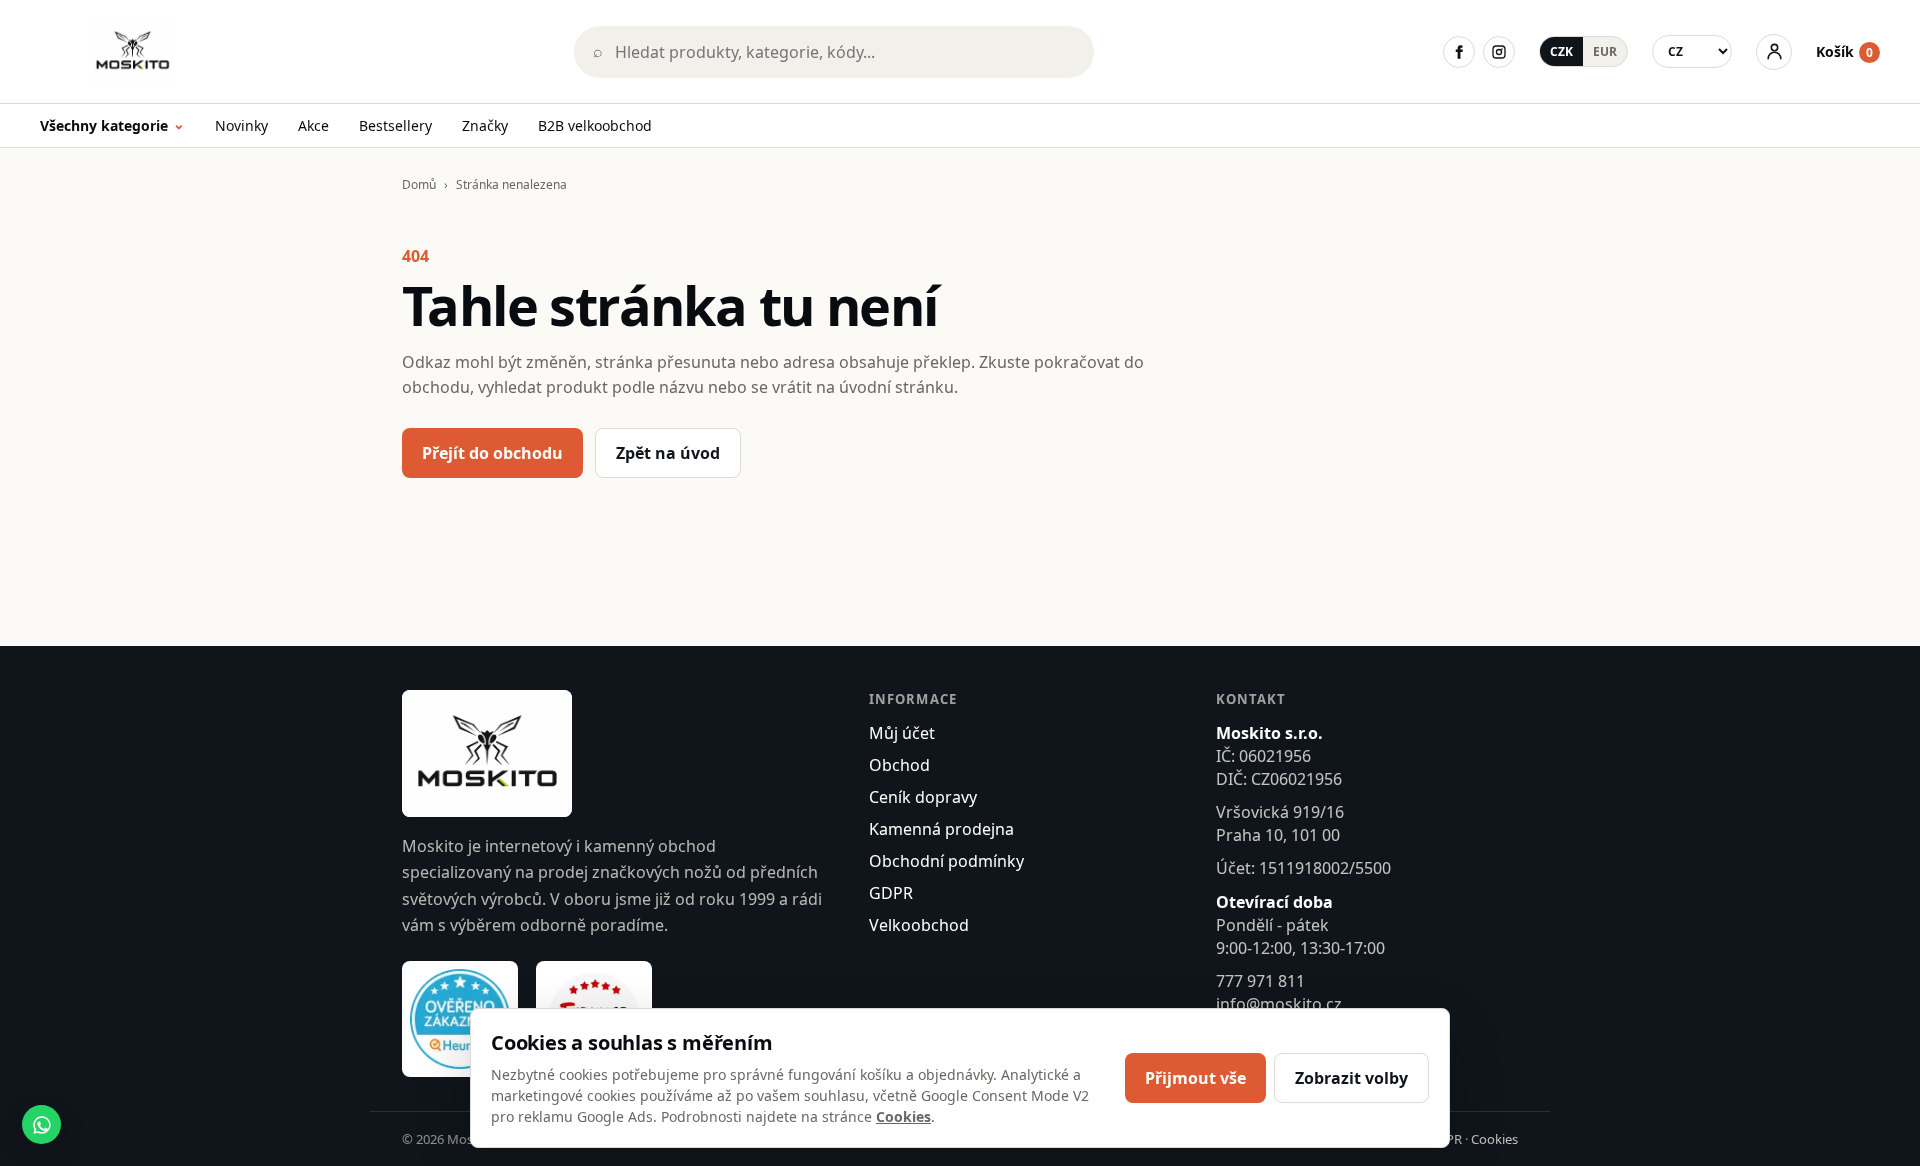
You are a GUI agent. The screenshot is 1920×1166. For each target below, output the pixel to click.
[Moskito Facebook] (1459, 52)
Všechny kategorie (112, 126)
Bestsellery (395, 125)
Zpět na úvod (668, 453)
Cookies (1494, 1139)
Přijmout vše (1195, 1078)
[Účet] (1774, 52)
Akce (313, 125)
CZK (1561, 51)
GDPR (891, 893)
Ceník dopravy (923, 797)
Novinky (241, 125)
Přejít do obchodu (492, 453)
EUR (1605, 51)
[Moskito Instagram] (1499, 52)
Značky (485, 125)
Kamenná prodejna (941, 829)
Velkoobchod (919, 925)
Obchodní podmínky (946, 861)
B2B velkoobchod (595, 125)
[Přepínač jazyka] (1692, 51)
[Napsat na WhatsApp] (41, 1124)
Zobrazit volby (1351, 1078)
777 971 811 (1260, 981)
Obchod (899, 765)
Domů (419, 184)
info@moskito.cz (1279, 1004)
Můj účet (902, 733)
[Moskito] (293, 51)
